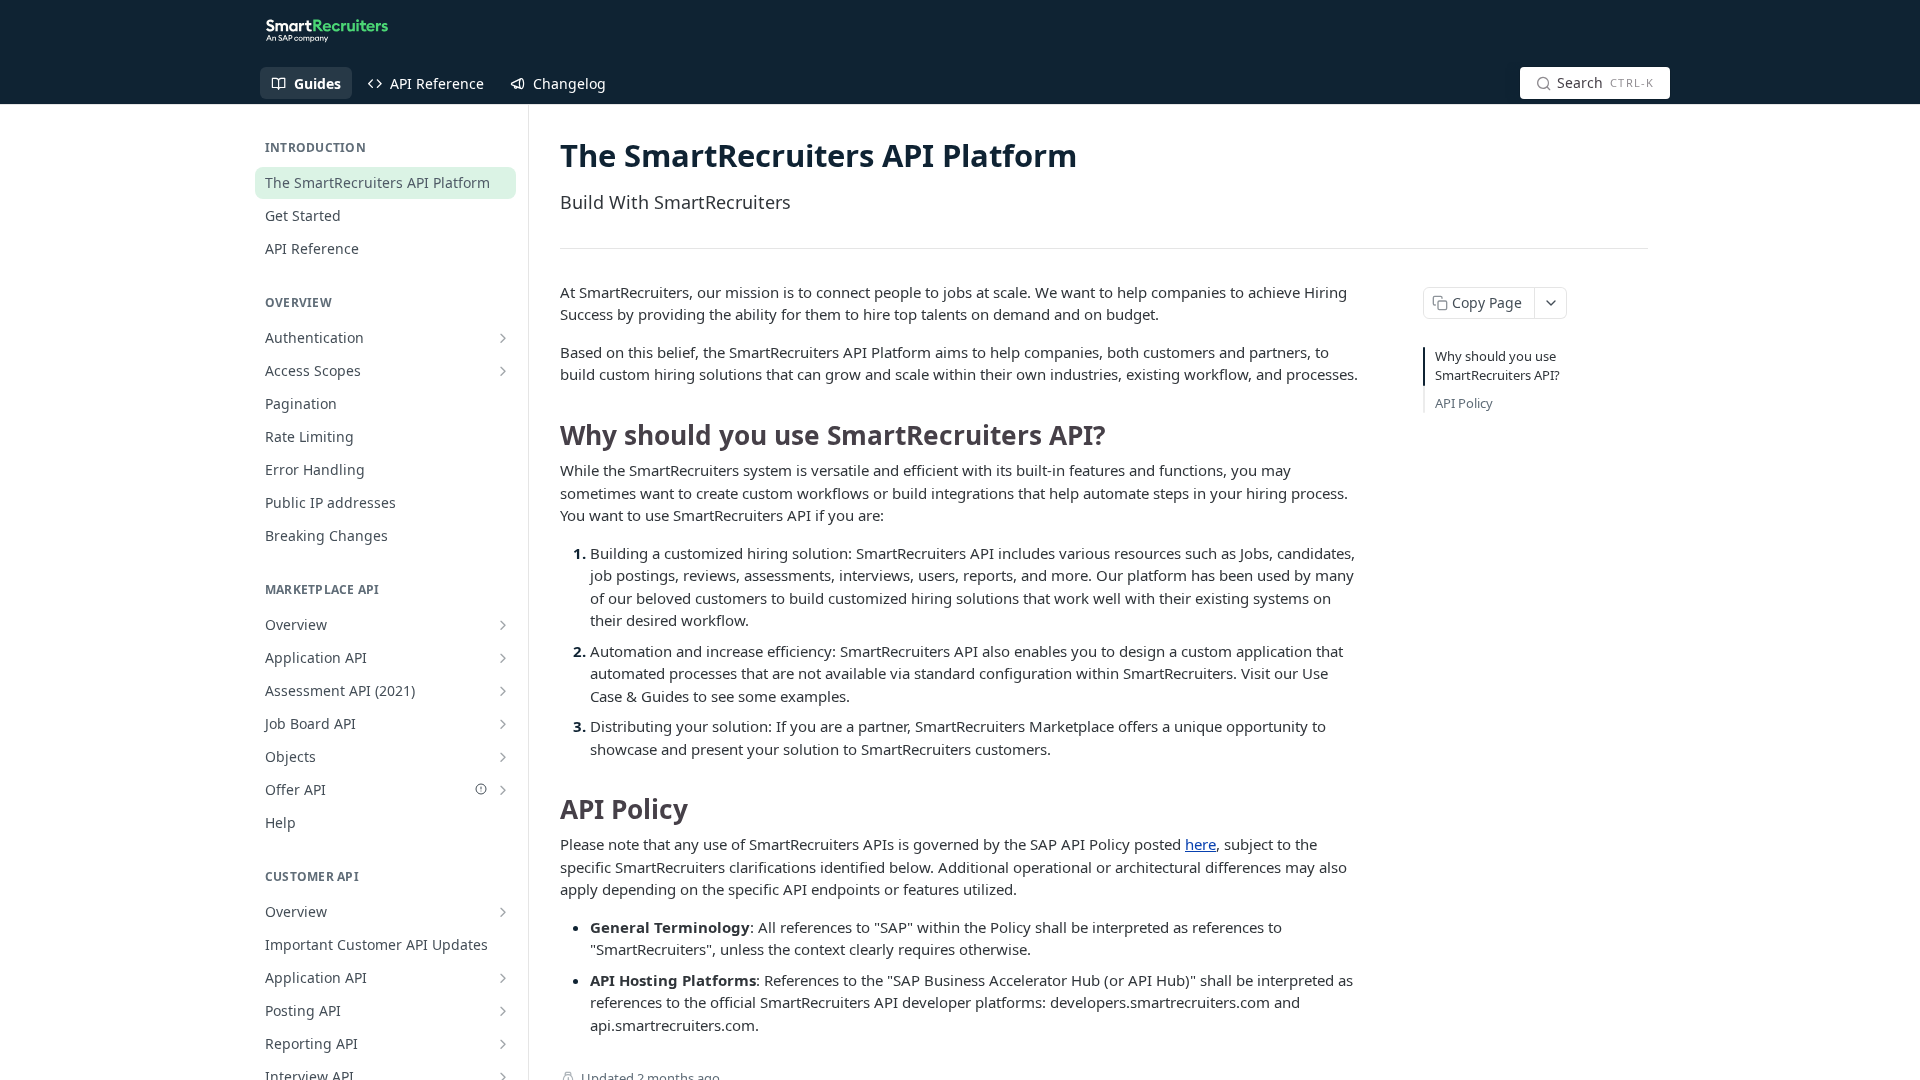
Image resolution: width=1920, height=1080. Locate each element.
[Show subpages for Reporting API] (503, 1044)
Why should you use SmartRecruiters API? (1497, 366)
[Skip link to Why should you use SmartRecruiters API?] (546, 435)
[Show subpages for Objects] (503, 757)
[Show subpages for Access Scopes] (503, 371)
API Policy (1464, 403)
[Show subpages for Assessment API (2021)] (503, 691)
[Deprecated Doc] (481, 789)
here (1200, 844)
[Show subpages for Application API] (503, 658)
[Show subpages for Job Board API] (503, 724)
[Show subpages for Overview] (503, 625)
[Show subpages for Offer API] (503, 790)
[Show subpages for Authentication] (503, 338)
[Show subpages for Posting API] (503, 1011)
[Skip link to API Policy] (546, 809)
